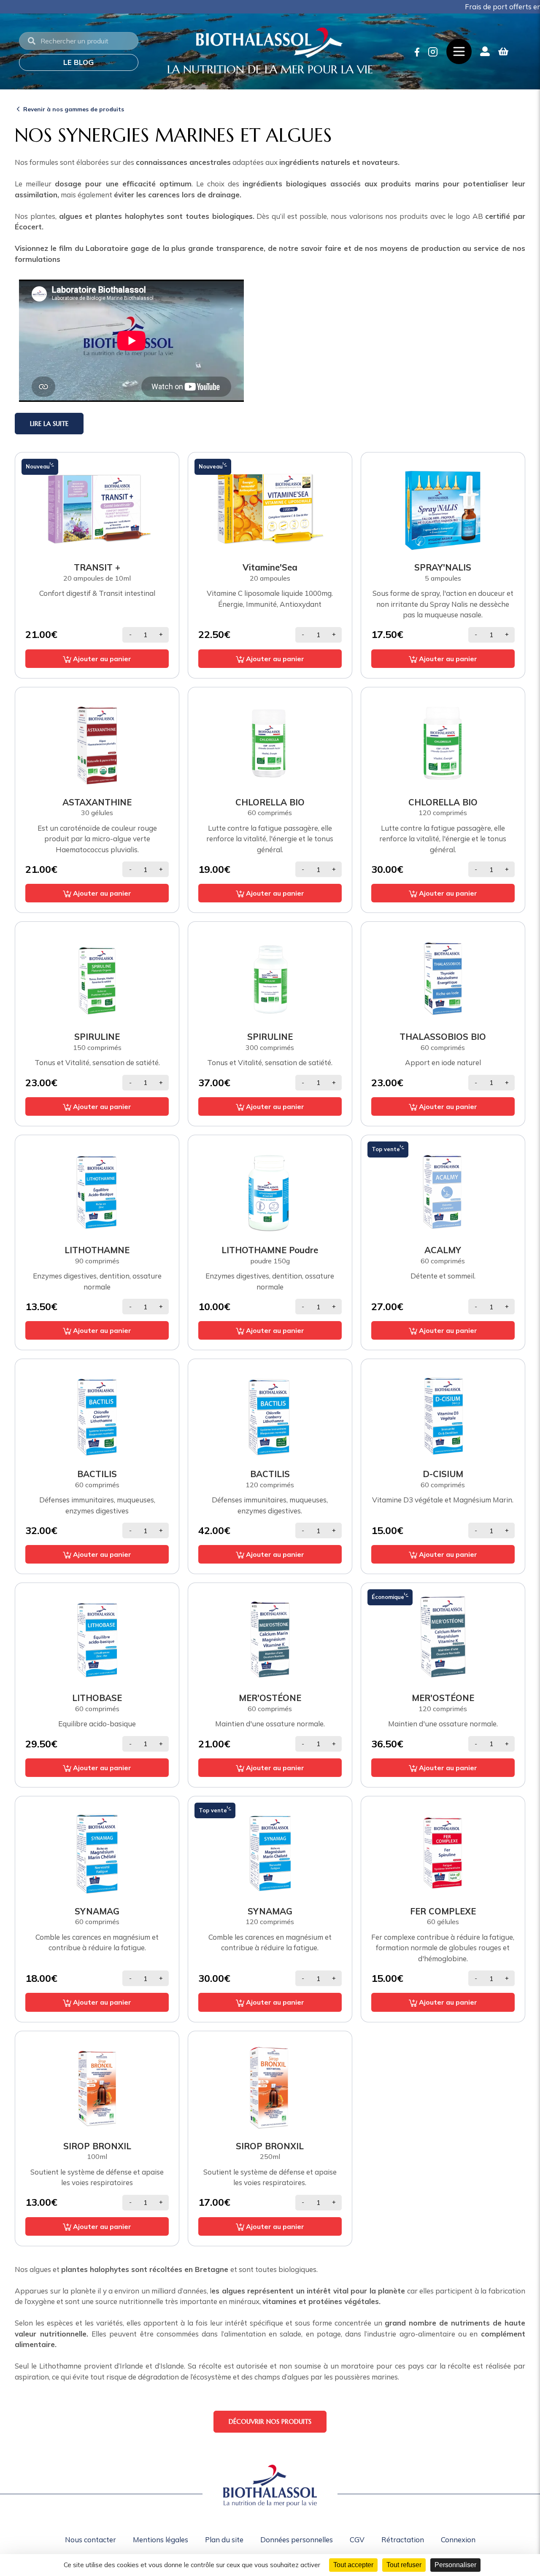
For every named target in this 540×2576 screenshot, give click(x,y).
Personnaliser (455, 2565)
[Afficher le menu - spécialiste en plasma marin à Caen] (459, 51)
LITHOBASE (97, 1698)
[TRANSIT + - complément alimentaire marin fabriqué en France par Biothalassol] (97, 508)
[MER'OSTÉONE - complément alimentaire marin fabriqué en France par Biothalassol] (270, 1639)
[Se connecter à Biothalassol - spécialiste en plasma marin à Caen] (485, 51)
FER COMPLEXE (443, 1911)
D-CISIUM (443, 1474)
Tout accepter (353, 2565)
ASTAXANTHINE (97, 802)
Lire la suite (49, 424)
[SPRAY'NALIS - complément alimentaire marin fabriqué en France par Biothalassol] (443, 508)
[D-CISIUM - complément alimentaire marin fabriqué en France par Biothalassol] (443, 1415)
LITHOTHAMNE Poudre (270, 1250)
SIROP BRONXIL (97, 2146)
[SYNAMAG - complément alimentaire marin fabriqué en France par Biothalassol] (97, 1852)
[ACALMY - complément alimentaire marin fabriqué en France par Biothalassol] (443, 1191)
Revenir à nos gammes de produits (74, 109)
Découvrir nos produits (270, 2421)
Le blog (78, 62)
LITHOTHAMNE (97, 1250)
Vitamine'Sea (270, 567)
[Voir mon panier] (503, 51)
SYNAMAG (97, 1911)
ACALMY (443, 1250)
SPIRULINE (97, 1036)
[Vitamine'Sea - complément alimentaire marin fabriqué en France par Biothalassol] (270, 508)
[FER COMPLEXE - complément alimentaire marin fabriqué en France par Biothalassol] (443, 1852)
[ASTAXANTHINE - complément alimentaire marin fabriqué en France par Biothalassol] (97, 743)
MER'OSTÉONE (270, 1698)
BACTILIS (97, 1474)
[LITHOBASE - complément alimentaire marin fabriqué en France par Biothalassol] (97, 1639)
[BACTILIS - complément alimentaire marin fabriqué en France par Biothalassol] (97, 1415)
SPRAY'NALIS (443, 567)
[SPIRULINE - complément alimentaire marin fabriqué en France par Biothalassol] (97, 978)
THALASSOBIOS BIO (443, 1036)
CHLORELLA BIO (270, 802)
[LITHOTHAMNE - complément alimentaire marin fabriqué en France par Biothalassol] (97, 1191)
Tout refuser (404, 2565)
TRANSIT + (97, 567)
